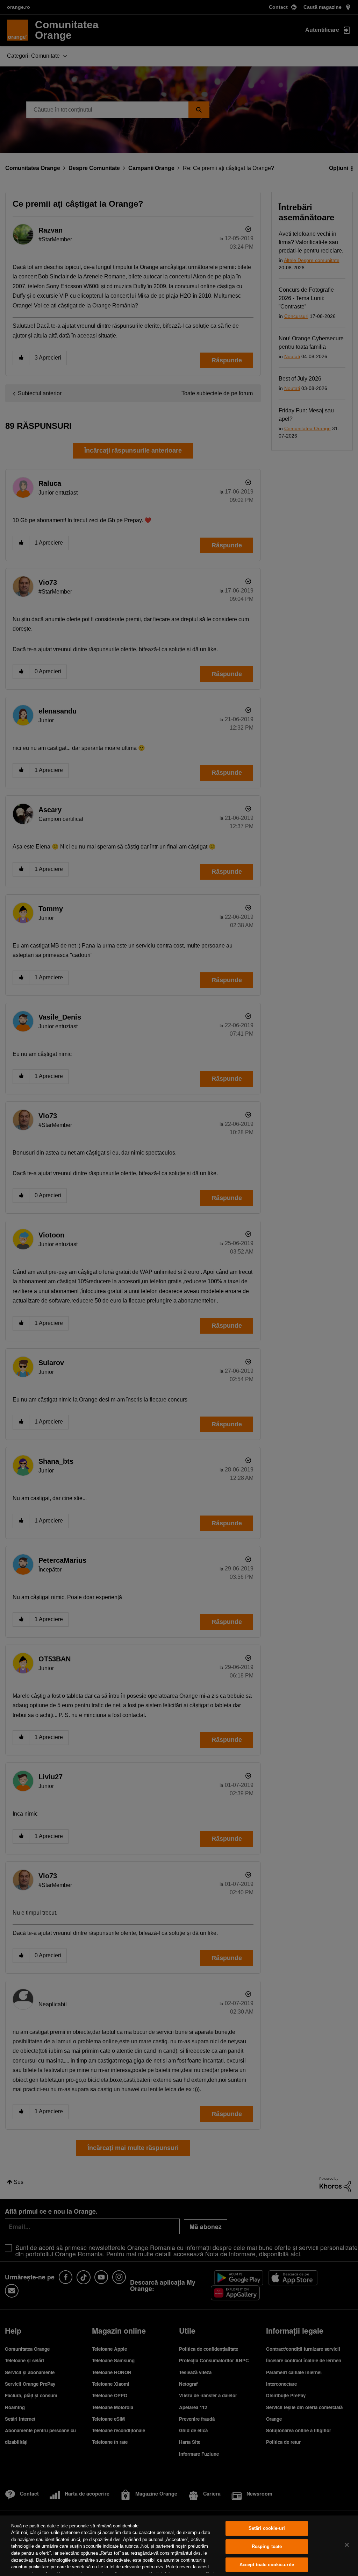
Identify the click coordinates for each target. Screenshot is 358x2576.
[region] (179, 2546)
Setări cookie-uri (267, 2529)
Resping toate (267, 2546)
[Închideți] (347, 2545)
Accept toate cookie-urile (267, 2565)
